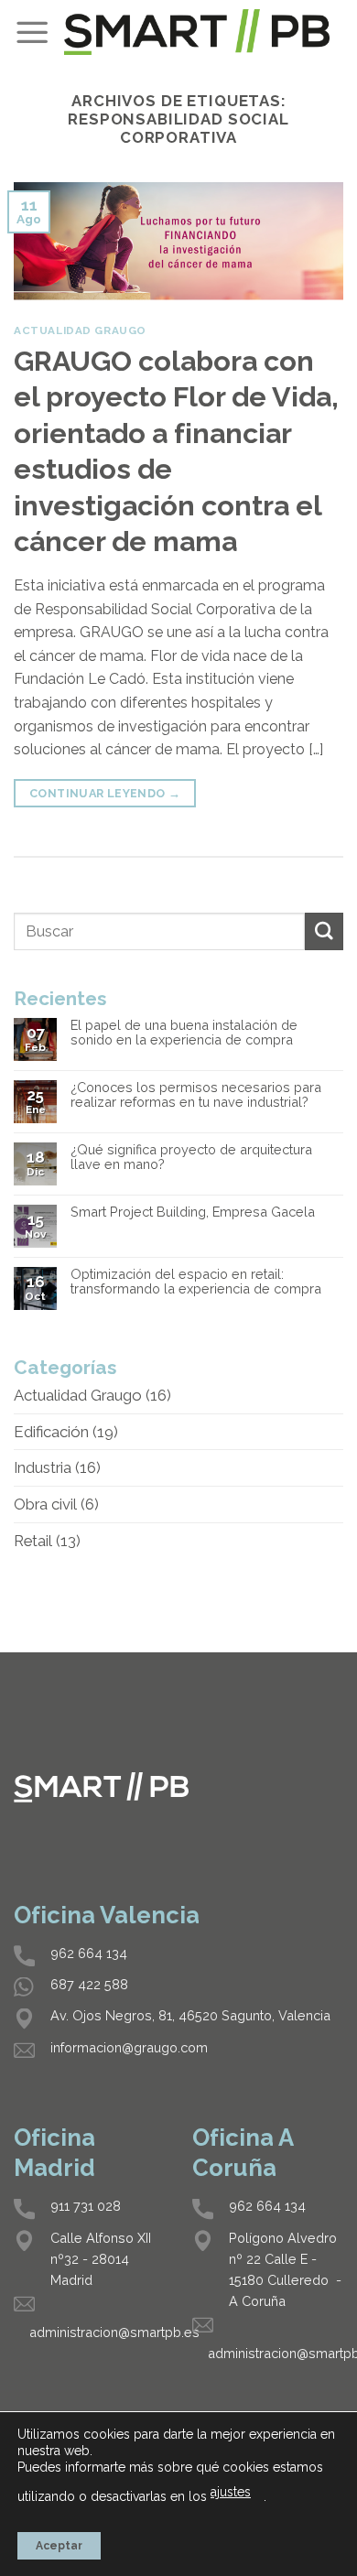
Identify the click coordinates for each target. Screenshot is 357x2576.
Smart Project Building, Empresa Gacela (193, 1212)
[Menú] (32, 32)
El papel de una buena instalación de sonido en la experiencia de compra (184, 1033)
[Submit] (324, 931)
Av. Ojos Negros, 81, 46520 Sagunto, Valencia (190, 2015)
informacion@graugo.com (129, 2047)
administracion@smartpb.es (114, 2332)
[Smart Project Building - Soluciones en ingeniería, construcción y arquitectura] (197, 32)
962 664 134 (89, 1953)
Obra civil (45, 1504)
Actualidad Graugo (80, 330)
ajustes (231, 2492)
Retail (33, 1541)
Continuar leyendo (105, 793)
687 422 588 (89, 1984)
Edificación (51, 1432)
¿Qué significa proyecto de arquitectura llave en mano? (191, 1158)
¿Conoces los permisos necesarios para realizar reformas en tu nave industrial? (196, 1095)
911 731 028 (86, 2206)
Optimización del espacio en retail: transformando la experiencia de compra (196, 1282)
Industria (43, 1467)
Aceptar (59, 2546)
